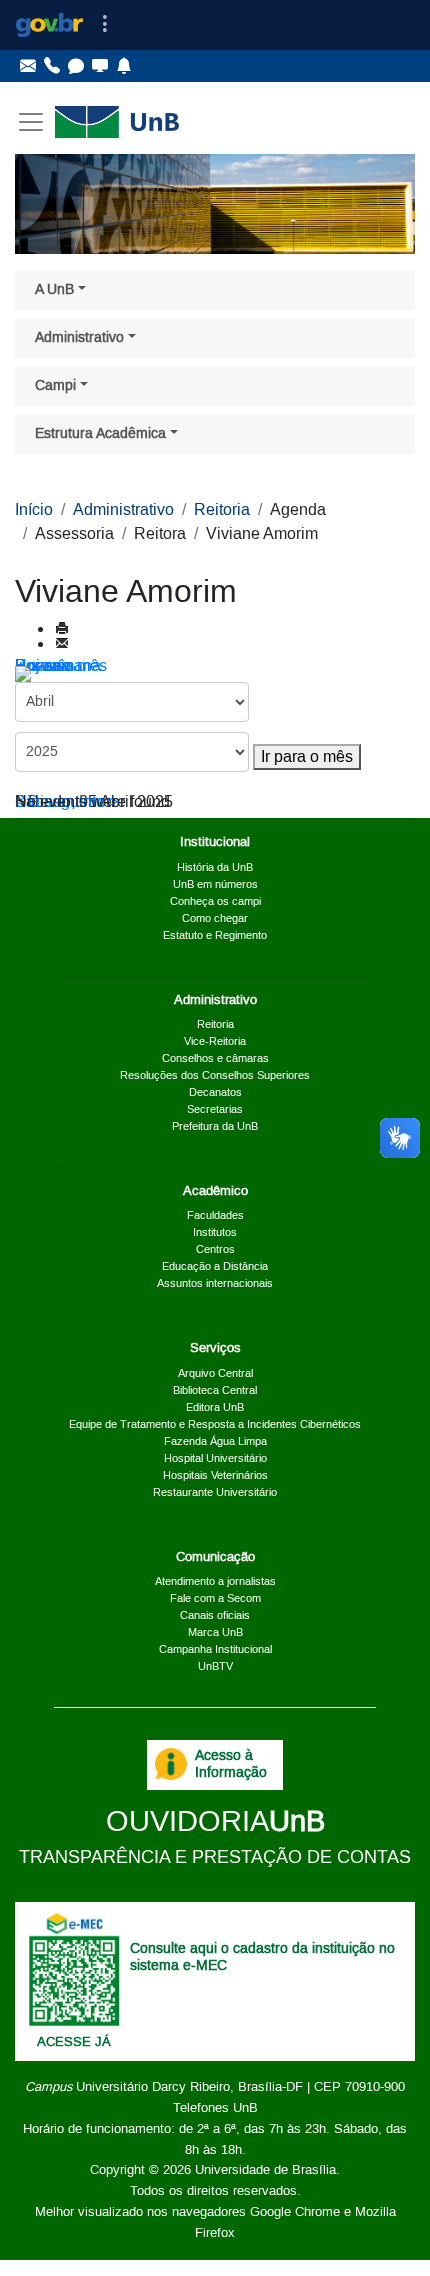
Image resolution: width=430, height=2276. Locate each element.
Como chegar (215, 919)
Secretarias (215, 1110)
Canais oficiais (215, 1616)
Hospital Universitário (215, 1459)
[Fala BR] (76, 66)
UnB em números (215, 885)
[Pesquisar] (48, 674)
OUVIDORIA (215, 1822)
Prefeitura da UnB (215, 1127)
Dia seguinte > (66, 802)
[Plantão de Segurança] (124, 66)
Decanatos (215, 1093)
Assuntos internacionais (215, 1284)
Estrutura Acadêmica (100, 434)
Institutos (215, 1233)
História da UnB (215, 868)
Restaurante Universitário (215, 1493)
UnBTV (215, 1667)
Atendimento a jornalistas (215, 1582)
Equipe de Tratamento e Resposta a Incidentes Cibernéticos (215, 1425)
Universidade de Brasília (265, 2170)
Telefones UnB (215, 2108)
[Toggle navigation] (105, 25)
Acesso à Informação (231, 1764)
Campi (55, 386)
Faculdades (215, 1216)
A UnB (54, 290)
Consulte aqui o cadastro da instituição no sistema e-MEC (262, 1957)
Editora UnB (215, 1408)
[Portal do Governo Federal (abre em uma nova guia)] (49, 25)
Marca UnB (215, 1633)
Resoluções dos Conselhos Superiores (215, 1076)
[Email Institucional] (28, 66)
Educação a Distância (215, 1267)
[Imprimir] (62, 630)
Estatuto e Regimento (215, 936)
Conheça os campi (215, 902)
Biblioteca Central (215, 1391)
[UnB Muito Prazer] (52, 66)
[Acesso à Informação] (171, 1764)
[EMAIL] (62, 645)
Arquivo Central (215, 1374)
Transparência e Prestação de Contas (215, 1858)
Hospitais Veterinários (215, 1476)
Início (34, 510)
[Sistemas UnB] (100, 66)
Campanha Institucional (215, 1650)
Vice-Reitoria (215, 1042)
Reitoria (222, 510)
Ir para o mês (307, 757)
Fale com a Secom (215, 1599)
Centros (215, 1250)
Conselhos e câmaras (215, 1059)
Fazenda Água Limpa (215, 1442)
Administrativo (79, 338)
